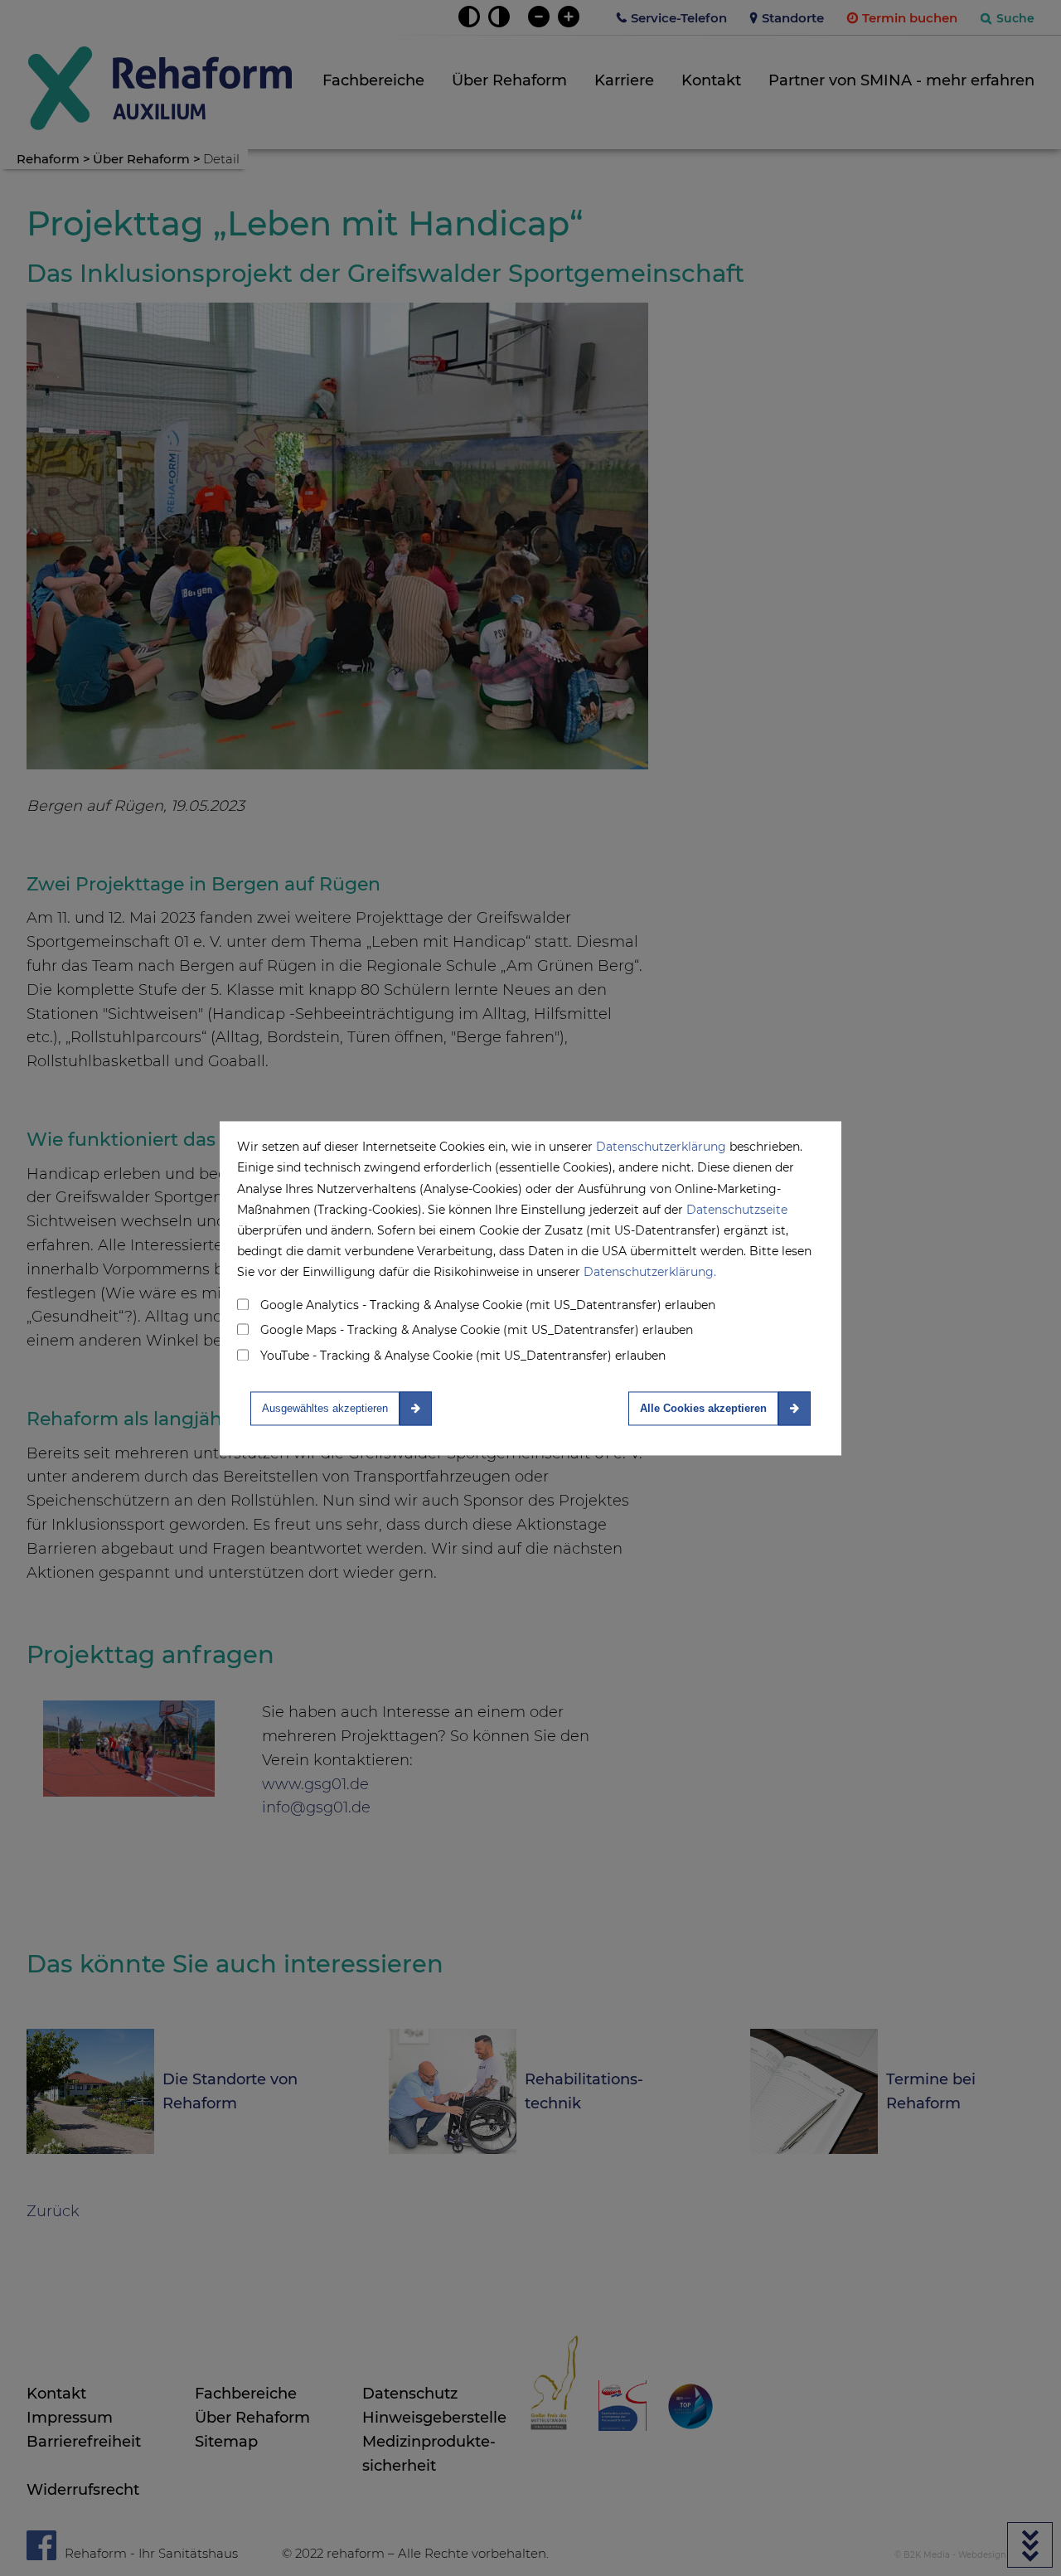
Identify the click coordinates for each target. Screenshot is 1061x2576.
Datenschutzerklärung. (650, 1273)
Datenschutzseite (737, 1210)
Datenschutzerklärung (661, 1147)
